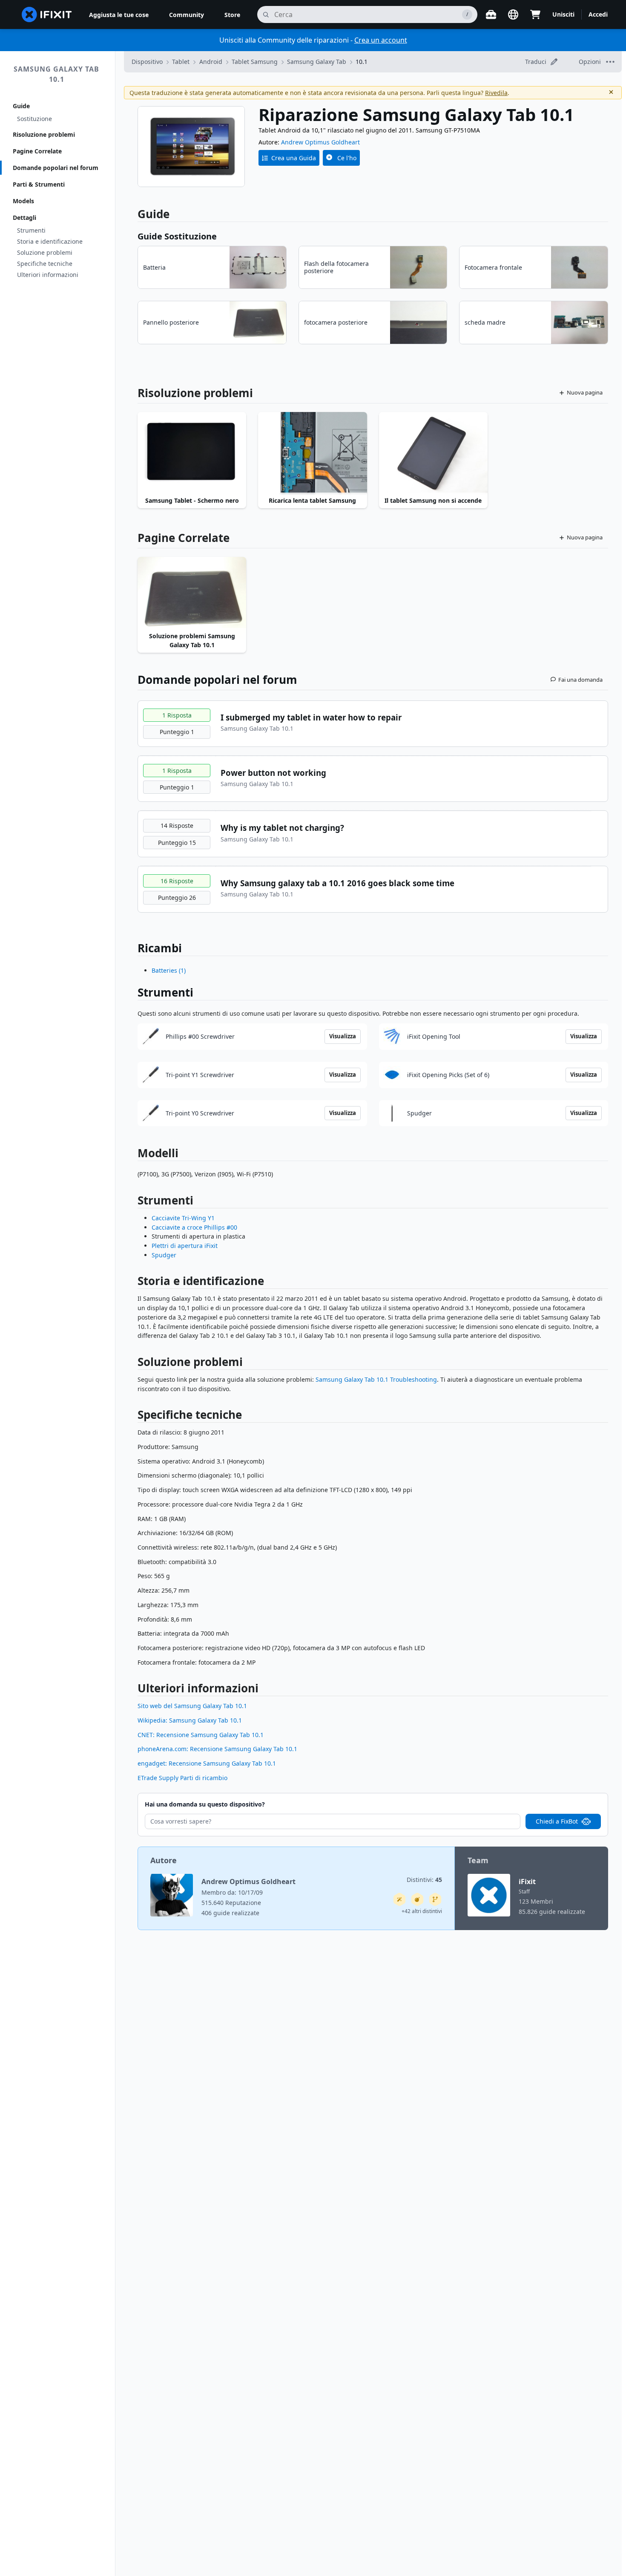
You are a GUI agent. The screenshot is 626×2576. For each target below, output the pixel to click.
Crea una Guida (294, 158)
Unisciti (563, 14)
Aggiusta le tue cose (119, 15)
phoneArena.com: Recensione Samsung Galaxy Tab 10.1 (217, 1749)
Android (211, 62)
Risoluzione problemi (44, 134)
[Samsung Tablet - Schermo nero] (192, 453)
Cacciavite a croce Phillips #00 (194, 1227)
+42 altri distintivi (422, 1911)
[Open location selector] (513, 14)
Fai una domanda (580, 680)
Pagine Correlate (37, 151)
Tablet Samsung (255, 62)
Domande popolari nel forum (56, 168)
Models (23, 201)
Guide (21, 106)
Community (187, 15)
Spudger (164, 1255)
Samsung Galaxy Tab (317, 62)
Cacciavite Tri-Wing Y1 (183, 1218)
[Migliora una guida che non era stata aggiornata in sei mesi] (435, 1899)
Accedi (598, 14)
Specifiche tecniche (45, 264)
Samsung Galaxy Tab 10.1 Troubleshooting (376, 1379)
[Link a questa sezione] (133, 1202)
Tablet (181, 62)
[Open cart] (535, 14)
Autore (164, 1860)
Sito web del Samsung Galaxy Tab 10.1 (192, 1706)
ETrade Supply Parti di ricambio (182, 1778)
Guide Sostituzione (177, 236)
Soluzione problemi (45, 252)
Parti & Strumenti (39, 184)
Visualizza (343, 1036)
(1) (169, 970)
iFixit (527, 1882)
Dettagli (24, 218)
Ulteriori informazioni (48, 275)
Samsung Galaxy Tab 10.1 (56, 74)
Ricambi (160, 948)
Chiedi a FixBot (557, 1821)
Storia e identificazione (50, 241)
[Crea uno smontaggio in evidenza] (417, 1899)
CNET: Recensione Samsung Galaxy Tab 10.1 (201, 1735)
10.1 (362, 62)
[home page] (47, 14)
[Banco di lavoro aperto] (491, 14)
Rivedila (496, 93)
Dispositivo (147, 62)
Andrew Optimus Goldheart (320, 142)
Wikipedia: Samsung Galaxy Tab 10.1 (190, 1720)
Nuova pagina (585, 392)
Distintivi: (424, 1880)
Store (232, 15)
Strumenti (31, 230)
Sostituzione (34, 119)
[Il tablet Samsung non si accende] (433, 453)
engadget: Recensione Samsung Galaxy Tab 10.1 (207, 1763)
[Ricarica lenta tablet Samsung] (312, 453)
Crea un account (381, 40)
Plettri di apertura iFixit (185, 1246)
